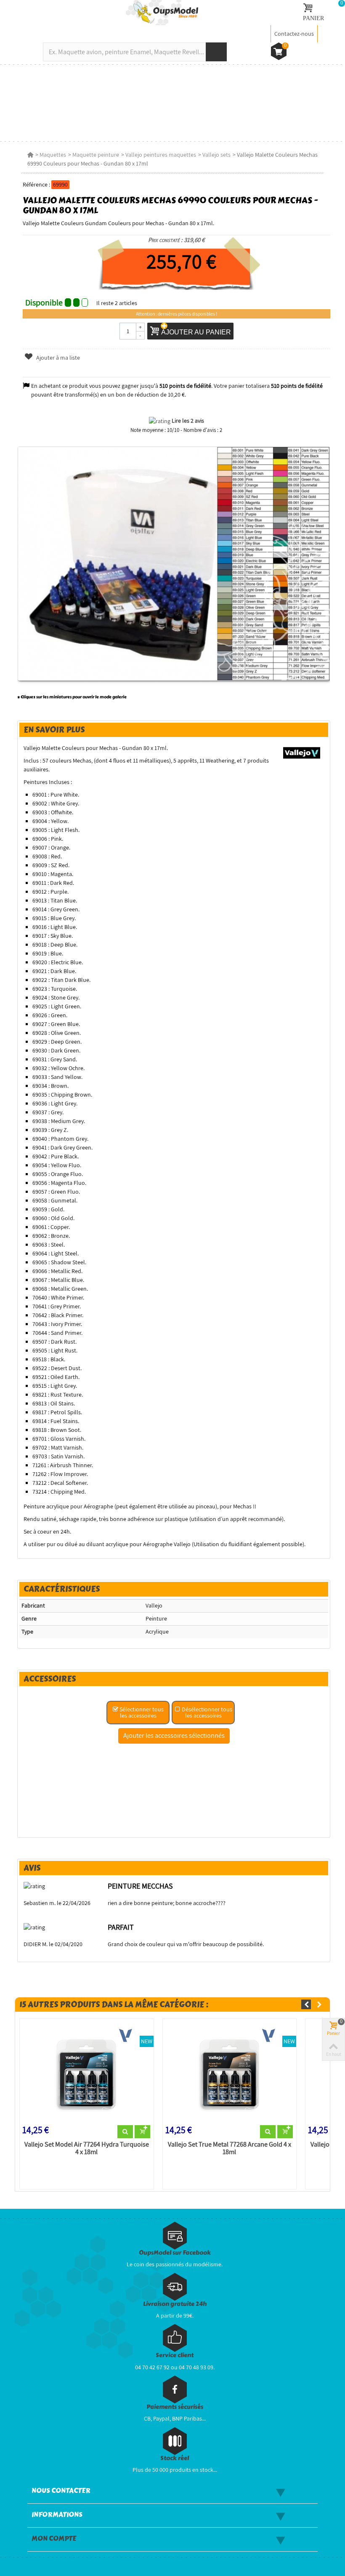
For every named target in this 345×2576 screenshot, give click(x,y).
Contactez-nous (294, 34)
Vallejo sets (216, 155)
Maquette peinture (96, 155)
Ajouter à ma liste (57, 358)
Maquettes (53, 155)
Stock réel (175, 2458)
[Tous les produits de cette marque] (302, 752)
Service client (175, 2355)
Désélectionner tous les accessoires (206, 1712)
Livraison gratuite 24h (175, 2304)
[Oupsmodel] (162, 12)
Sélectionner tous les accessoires (141, 1712)
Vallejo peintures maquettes (161, 155)
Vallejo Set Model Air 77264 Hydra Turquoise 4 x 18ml (87, 2148)
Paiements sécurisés (175, 2407)
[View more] (125, 2132)
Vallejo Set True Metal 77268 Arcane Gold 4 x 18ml (230, 2148)
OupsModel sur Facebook (175, 2253)
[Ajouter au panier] (142, 2132)
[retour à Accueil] (30, 155)
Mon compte (54, 2539)
